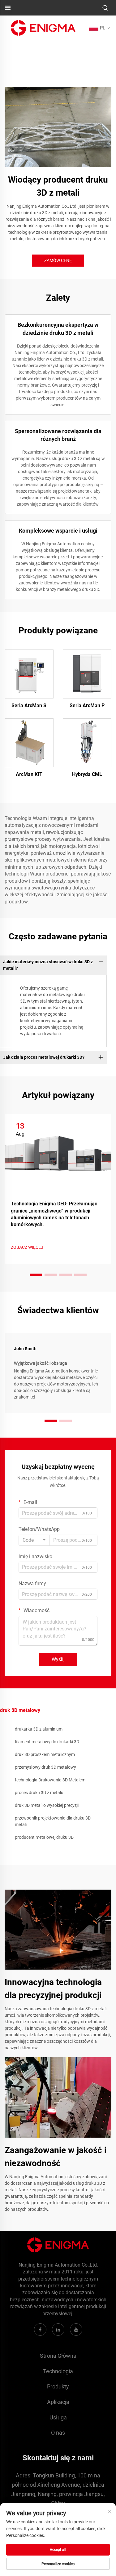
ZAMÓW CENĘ (58, 260)
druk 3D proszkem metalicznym (45, 1754)
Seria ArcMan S (29, 705)
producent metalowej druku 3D (44, 1837)
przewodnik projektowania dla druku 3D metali (53, 1821)
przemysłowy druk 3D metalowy (45, 1767)
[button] (36, 1275)
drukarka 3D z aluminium (39, 1729)
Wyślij (58, 1659)
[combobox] (34, 1540)
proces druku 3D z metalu (39, 1793)
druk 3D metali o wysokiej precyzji (47, 1805)
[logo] (43, 27)
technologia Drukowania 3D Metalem (50, 1780)
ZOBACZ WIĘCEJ (27, 1247)
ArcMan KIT (29, 774)
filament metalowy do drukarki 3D (47, 1742)
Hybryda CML (87, 774)
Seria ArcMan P (87, 705)
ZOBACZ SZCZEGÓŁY (29, 674)
